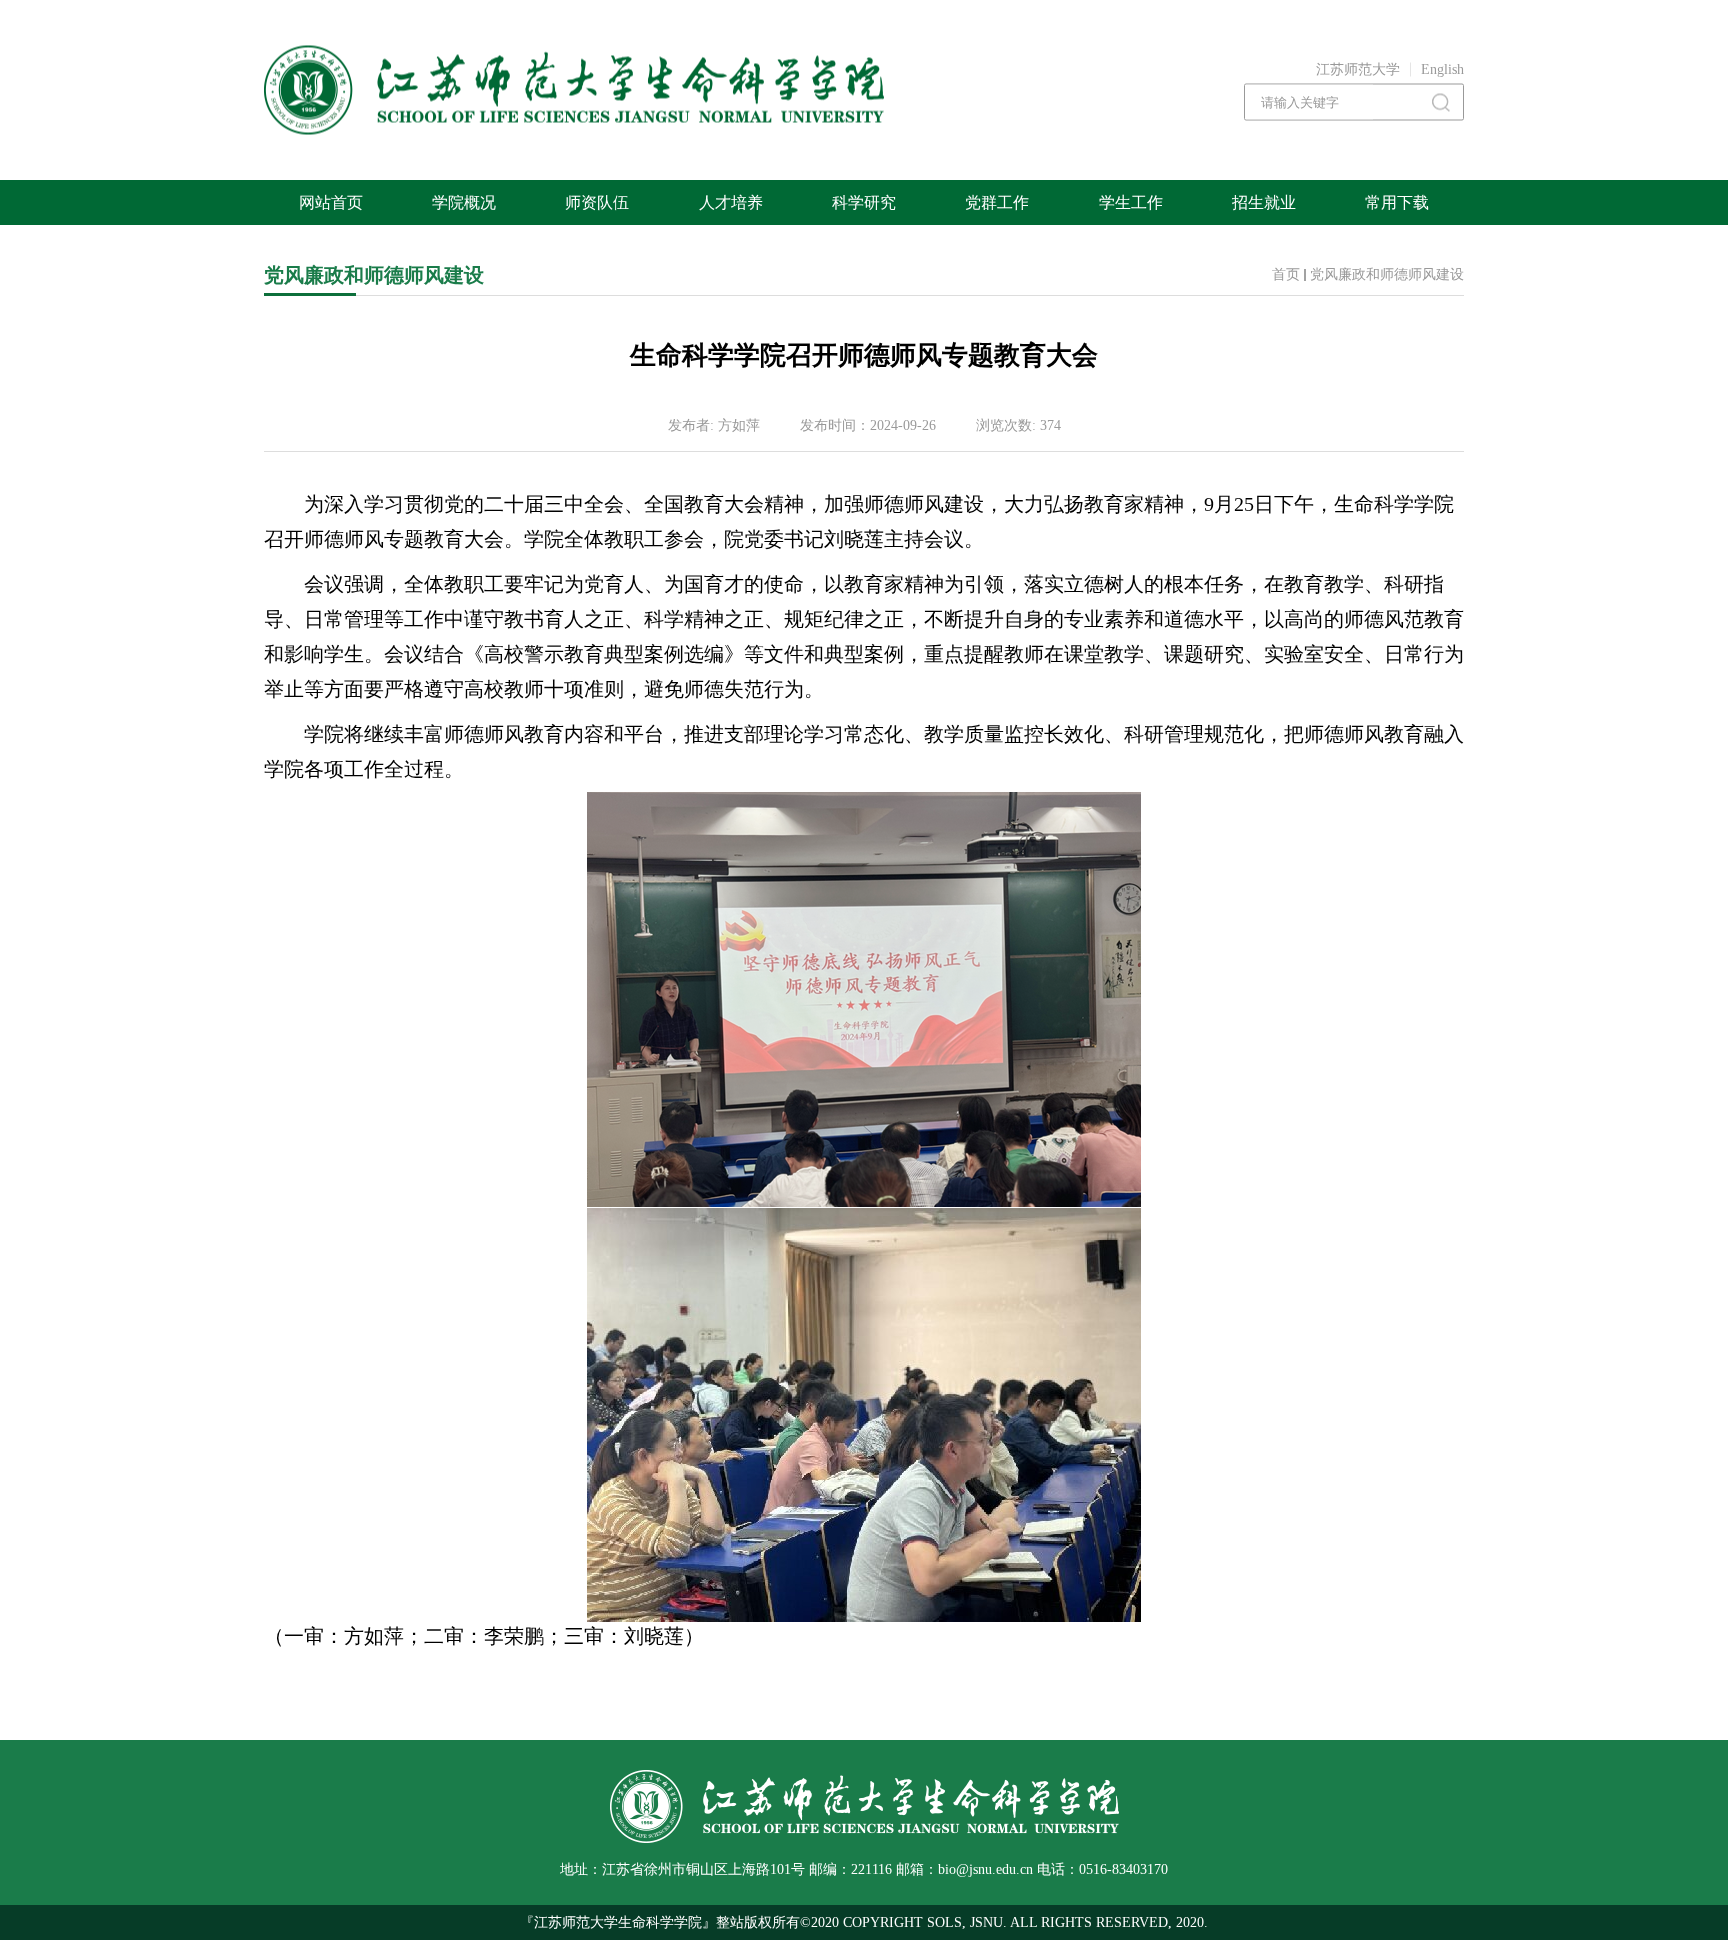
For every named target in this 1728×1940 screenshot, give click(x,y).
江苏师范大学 (1358, 69)
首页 (1286, 274)
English (1442, 69)
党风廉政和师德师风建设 (1387, 274)
